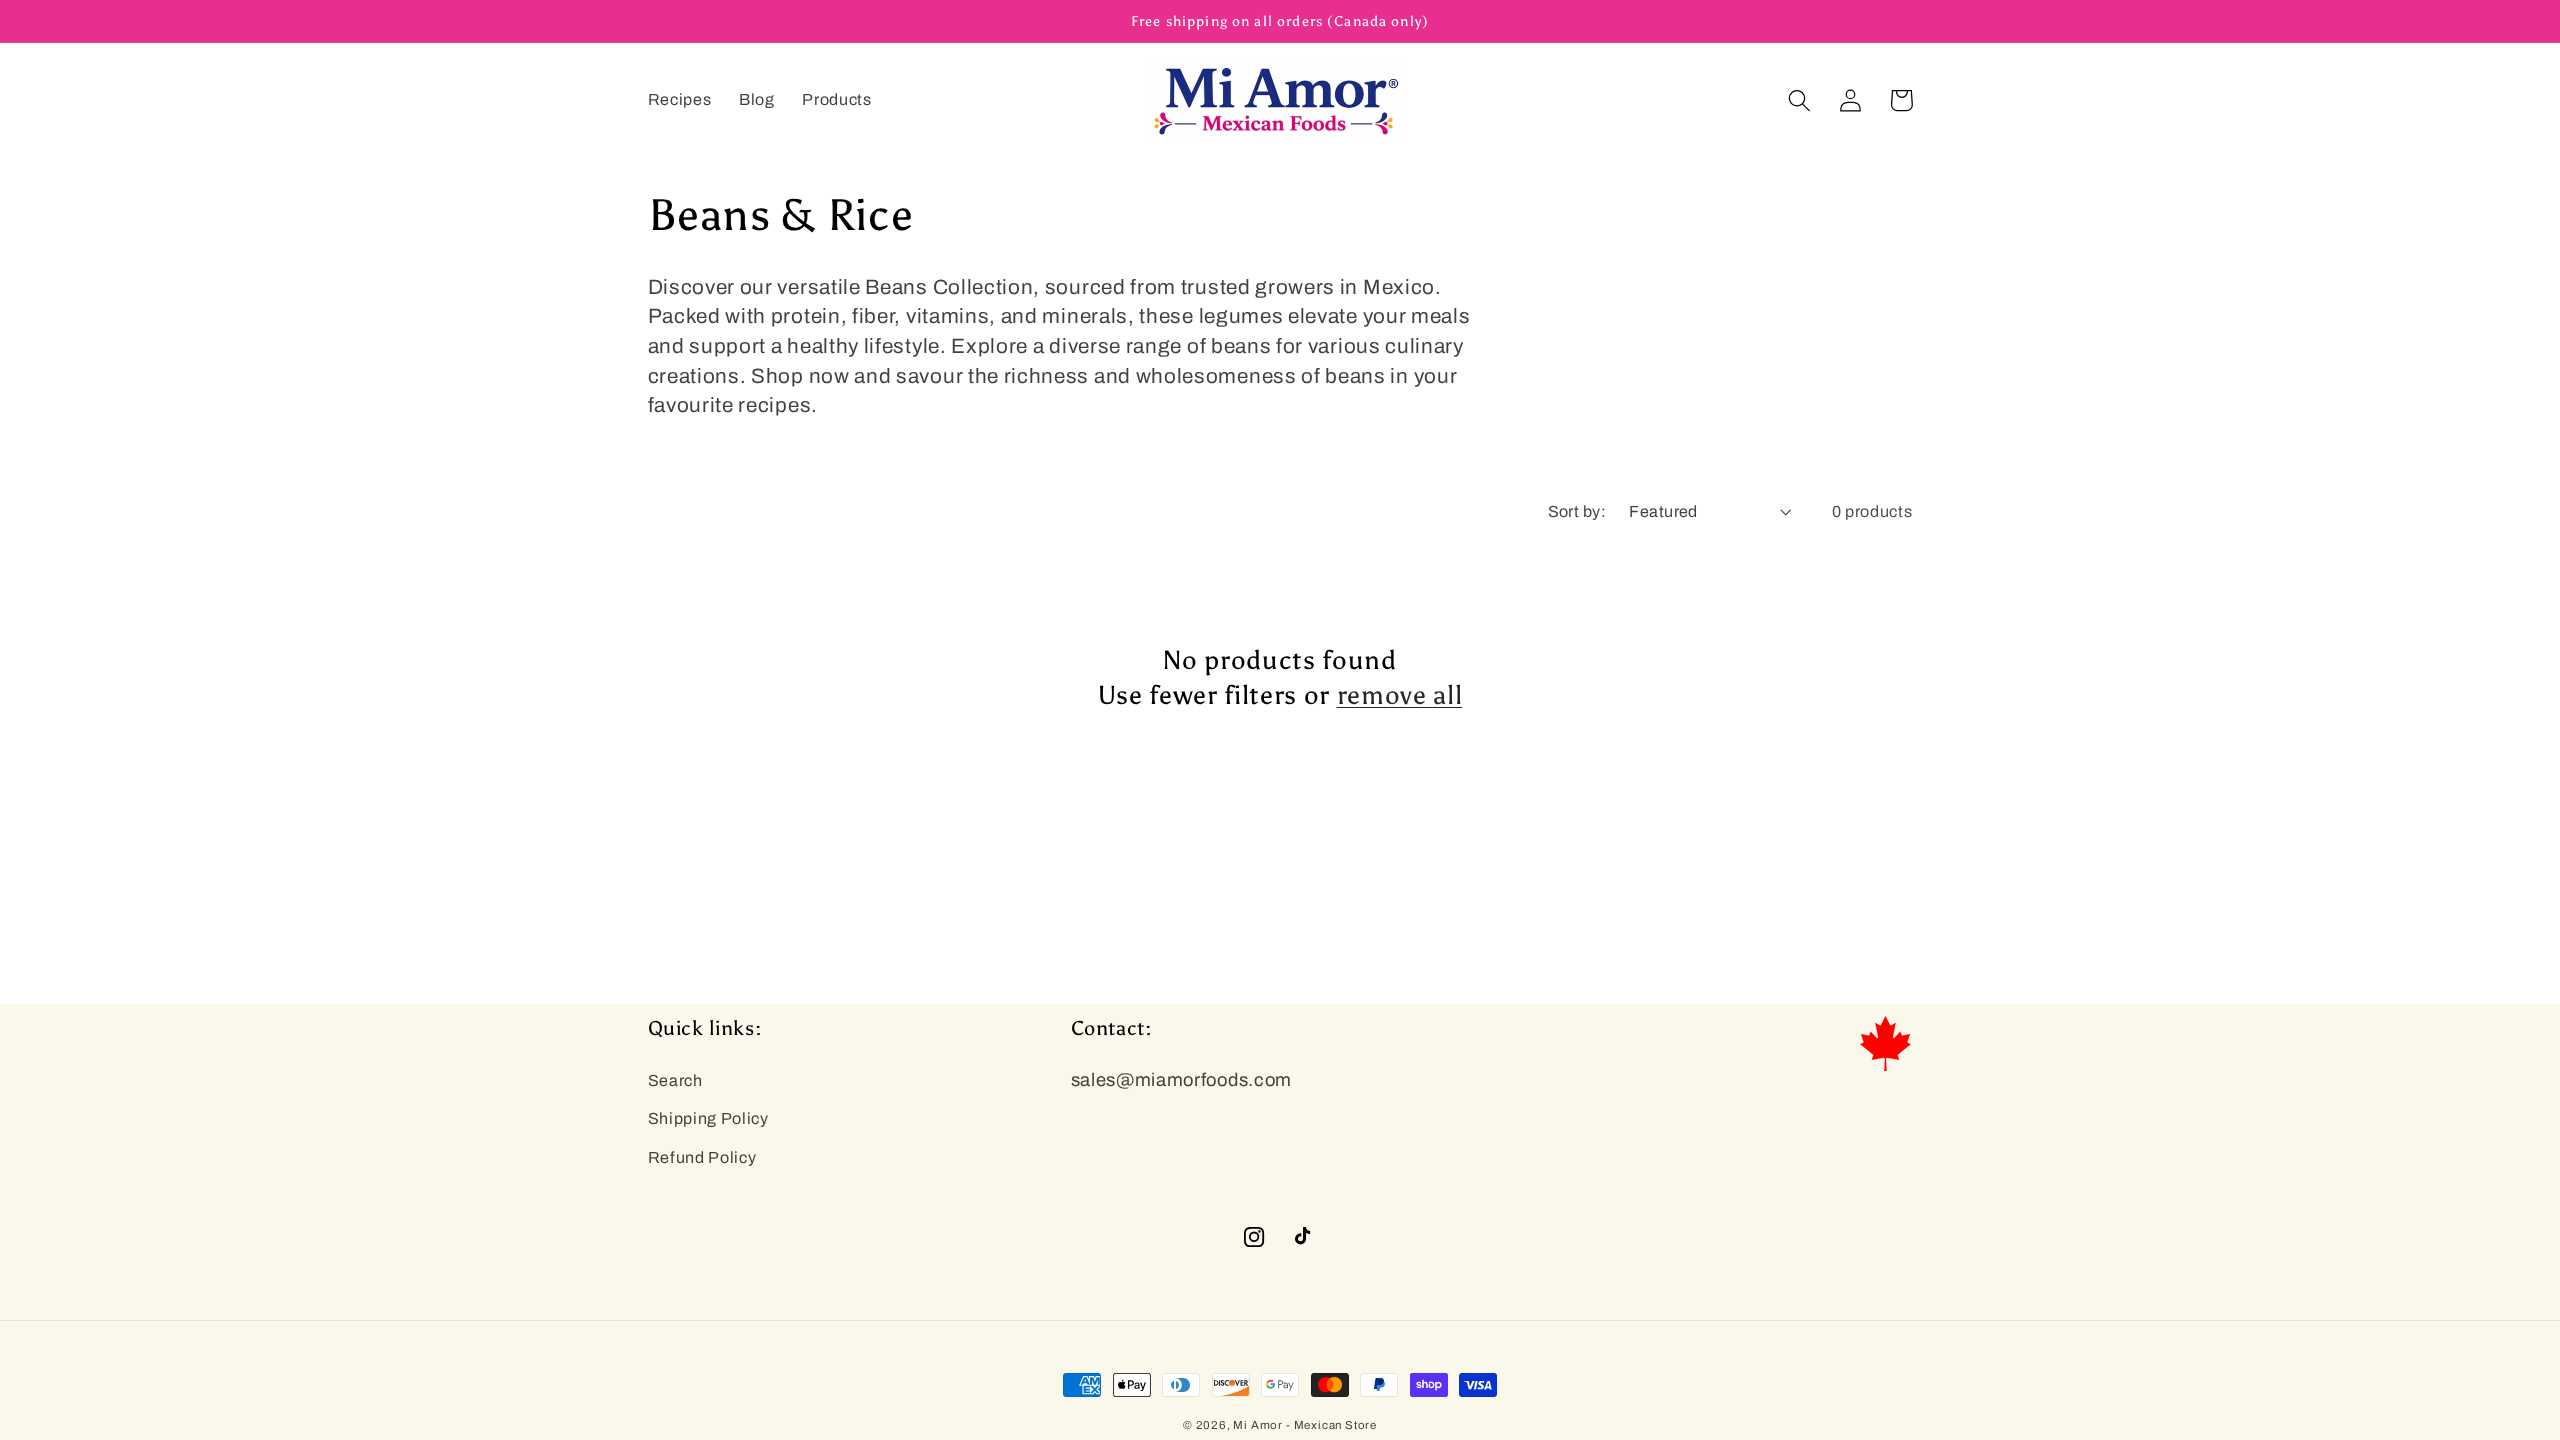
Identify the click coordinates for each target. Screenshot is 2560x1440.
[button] (1800, 100)
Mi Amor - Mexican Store (1305, 1425)
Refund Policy (702, 1157)
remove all (1400, 695)
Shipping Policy (708, 1118)
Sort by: (1577, 511)
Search (675, 1080)
